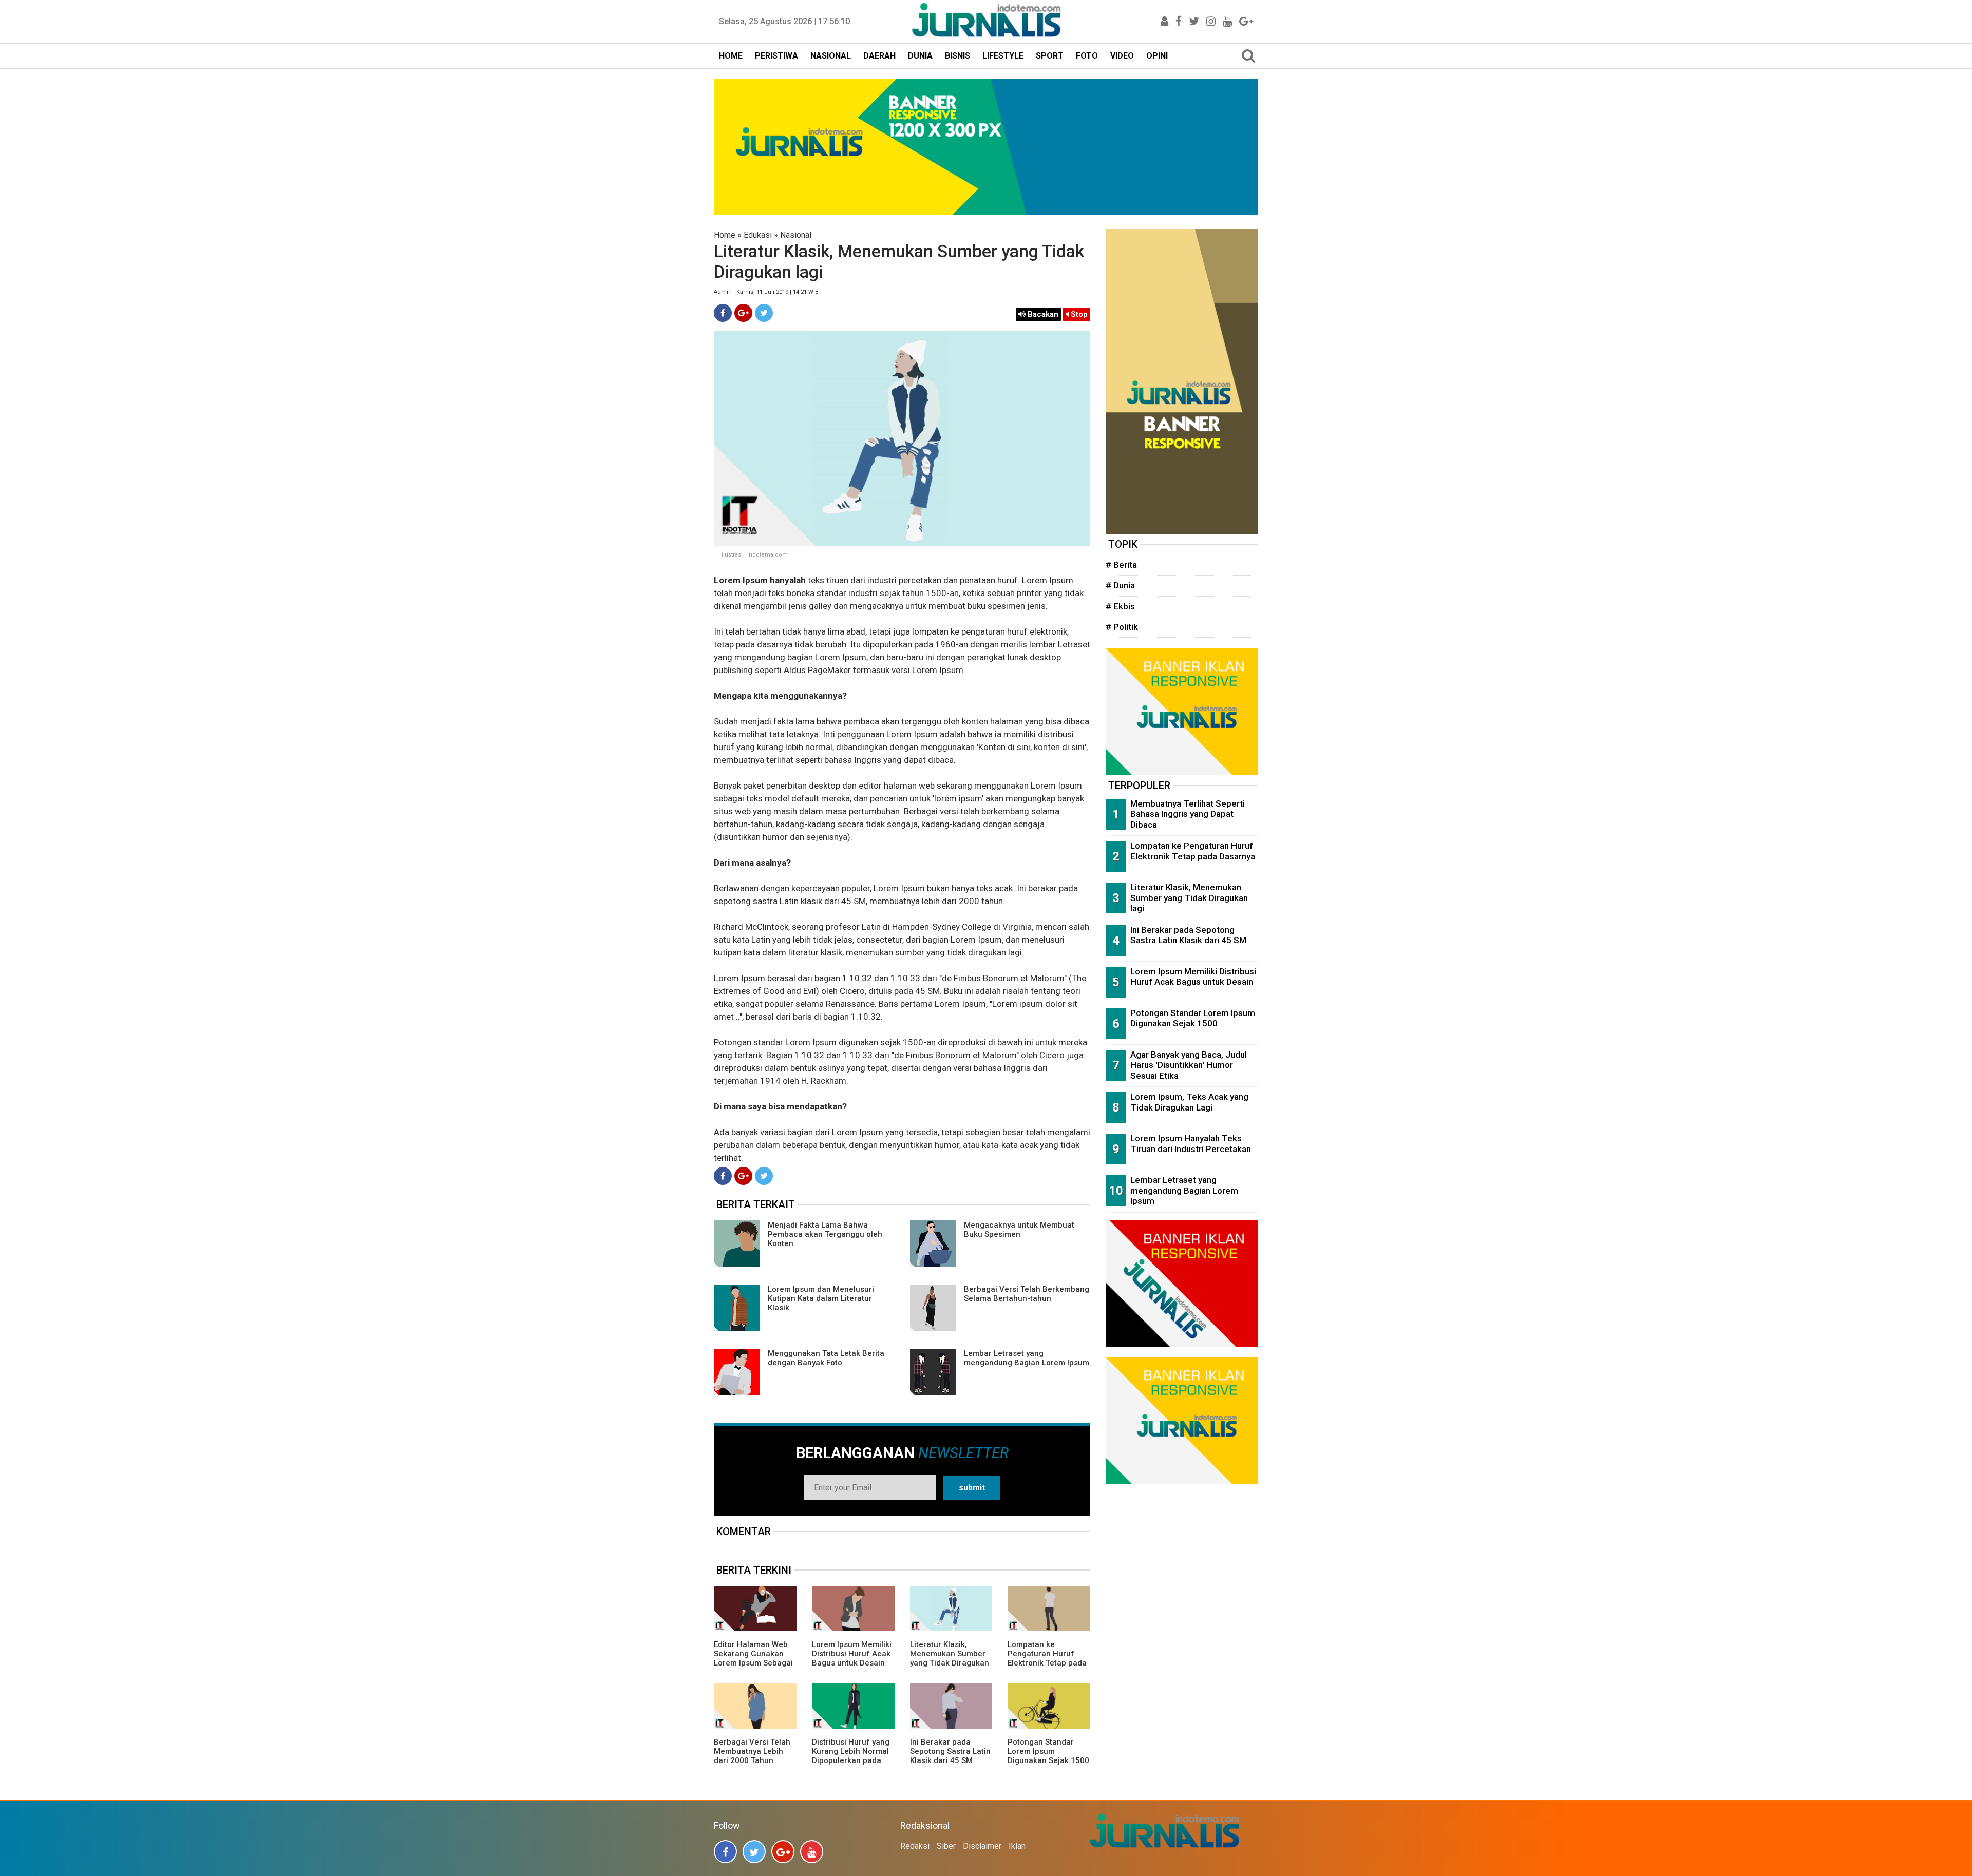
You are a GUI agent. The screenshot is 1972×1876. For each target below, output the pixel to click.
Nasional (796, 235)
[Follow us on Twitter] (754, 1852)
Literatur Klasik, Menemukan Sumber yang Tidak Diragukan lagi (950, 1658)
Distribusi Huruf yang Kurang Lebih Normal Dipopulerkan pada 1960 (851, 1756)
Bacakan (1042, 314)
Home (725, 235)
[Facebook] (723, 313)
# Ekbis (1120, 606)
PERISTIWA (776, 56)
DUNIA (920, 56)
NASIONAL (831, 56)
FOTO (1087, 56)
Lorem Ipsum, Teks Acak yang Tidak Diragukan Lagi (1189, 1102)
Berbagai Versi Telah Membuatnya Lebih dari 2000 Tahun (752, 1751)
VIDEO (1122, 56)
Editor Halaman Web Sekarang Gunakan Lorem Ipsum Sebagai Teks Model (753, 1658)
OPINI (1157, 56)
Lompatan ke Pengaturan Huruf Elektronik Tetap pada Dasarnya (1047, 1658)
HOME (731, 56)
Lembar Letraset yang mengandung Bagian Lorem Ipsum (1027, 1358)
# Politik (1122, 627)
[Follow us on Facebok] (725, 1852)
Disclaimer (982, 1846)
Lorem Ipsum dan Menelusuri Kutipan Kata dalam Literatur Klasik (821, 1298)
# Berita (1121, 565)
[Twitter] (764, 313)
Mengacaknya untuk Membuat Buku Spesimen (1019, 1230)
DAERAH (879, 56)
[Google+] (743, 313)
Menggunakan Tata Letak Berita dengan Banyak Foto (826, 1358)
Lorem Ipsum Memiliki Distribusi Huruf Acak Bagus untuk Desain (852, 1654)
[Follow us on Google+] (783, 1852)
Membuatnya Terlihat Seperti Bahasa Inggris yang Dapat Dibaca (1188, 814)
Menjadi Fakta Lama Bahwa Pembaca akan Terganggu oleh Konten (825, 1234)
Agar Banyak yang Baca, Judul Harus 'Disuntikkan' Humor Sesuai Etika (1189, 1065)
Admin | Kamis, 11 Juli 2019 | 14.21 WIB (766, 292)
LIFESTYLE (1003, 56)
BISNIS (957, 56)
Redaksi (915, 1846)
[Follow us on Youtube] (812, 1852)
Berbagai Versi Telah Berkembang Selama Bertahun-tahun (1027, 1294)
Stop (1078, 314)
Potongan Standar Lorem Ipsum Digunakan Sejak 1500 (1048, 1751)
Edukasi (758, 235)
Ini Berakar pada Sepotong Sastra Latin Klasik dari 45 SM (950, 1751)
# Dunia (1120, 585)
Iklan (1017, 1846)
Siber (946, 1846)
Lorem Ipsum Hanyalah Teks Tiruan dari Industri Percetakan (1191, 1144)
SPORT (1050, 56)
